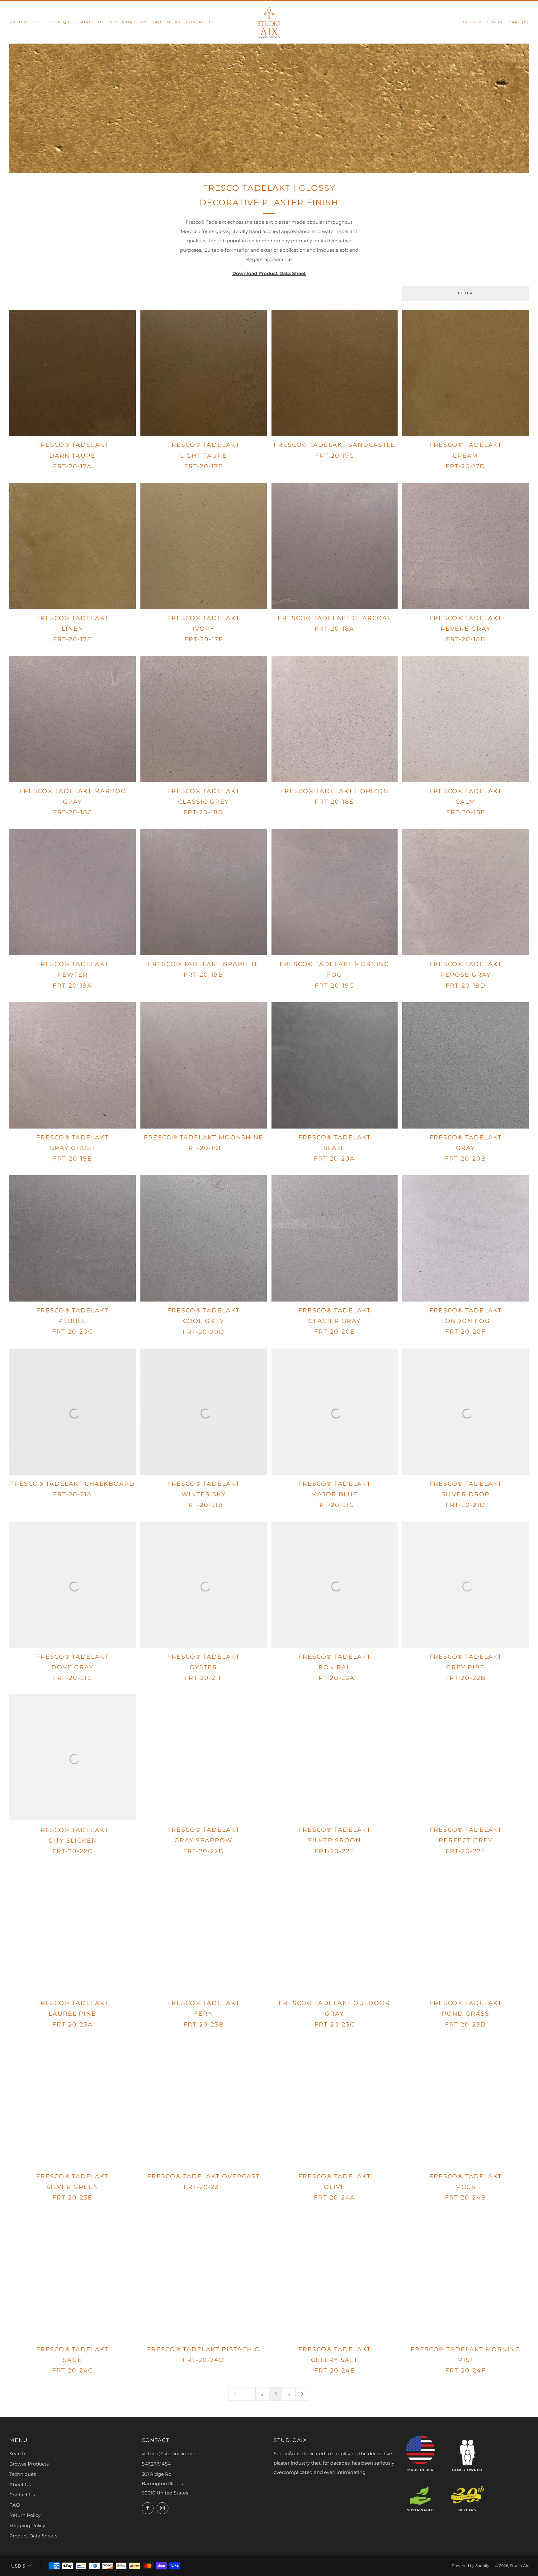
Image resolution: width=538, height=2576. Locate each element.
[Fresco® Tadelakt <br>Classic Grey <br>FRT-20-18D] (204, 719)
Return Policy (25, 2515)
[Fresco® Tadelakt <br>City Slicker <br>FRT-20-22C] (73, 1758)
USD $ (468, 22)
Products (22, 22)
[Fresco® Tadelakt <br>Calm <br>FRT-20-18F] (465, 719)
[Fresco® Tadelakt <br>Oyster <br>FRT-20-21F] (204, 1585)
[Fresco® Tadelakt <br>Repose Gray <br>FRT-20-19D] (465, 892)
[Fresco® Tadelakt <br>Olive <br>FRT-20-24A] (335, 2104)
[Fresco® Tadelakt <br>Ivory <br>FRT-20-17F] (204, 546)
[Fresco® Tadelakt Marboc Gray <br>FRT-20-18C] (73, 719)
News (174, 22)
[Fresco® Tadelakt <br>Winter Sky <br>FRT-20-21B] (204, 1412)
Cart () (519, 22)
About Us (93, 22)
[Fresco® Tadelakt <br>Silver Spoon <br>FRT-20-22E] (335, 1758)
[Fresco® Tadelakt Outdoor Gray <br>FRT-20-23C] (335, 1931)
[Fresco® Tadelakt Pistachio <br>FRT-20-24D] (204, 2277)
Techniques (61, 22)
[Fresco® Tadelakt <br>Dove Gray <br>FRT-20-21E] (73, 1585)
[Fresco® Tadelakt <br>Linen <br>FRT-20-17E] (73, 546)
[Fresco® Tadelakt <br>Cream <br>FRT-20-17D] (465, 373)
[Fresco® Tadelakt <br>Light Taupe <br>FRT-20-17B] (204, 373)
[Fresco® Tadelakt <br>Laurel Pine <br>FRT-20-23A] (73, 1931)
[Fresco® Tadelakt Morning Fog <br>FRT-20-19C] (335, 892)
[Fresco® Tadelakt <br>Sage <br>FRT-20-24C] (73, 2277)
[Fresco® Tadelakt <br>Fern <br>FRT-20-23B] (204, 1931)
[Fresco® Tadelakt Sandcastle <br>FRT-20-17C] (335, 373)
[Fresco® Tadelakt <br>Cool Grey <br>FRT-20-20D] (204, 1238)
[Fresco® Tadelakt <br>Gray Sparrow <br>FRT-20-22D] (204, 1758)
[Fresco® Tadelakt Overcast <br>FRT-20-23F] (204, 2104)
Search (17, 2454)
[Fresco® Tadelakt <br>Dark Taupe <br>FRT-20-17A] (73, 373)
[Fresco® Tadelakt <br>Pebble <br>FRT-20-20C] (73, 1238)
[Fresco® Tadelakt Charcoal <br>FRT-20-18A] (335, 546)
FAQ (157, 22)
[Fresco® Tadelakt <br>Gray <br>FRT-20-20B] (465, 1065)
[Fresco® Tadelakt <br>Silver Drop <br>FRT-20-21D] (465, 1412)
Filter (465, 293)
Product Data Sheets (33, 2536)
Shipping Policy (27, 2525)
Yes (438, 2550)
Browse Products (29, 2464)
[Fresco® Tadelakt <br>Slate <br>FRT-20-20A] (335, 1065)
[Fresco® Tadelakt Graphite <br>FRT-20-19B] (204, 892)
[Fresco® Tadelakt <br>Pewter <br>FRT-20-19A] (73, 892)
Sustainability (128, 22)
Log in (495, 22)
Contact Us (201, 22)
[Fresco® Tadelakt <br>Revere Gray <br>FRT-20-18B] (465, 546)
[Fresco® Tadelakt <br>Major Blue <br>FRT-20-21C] (335, 1412)
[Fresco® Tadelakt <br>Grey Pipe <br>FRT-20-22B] (465, 1585)
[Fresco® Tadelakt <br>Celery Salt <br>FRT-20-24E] (335, 2277)
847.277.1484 (156, 2464)
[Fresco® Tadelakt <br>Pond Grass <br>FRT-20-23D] (465, 1931)
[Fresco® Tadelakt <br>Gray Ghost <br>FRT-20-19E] (73, 1065)
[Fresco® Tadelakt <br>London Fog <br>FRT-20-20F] (465, 1238)
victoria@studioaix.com (169, 2454)
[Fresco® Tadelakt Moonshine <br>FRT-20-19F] (204, 1065)
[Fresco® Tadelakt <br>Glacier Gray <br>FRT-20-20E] (335, 1238)
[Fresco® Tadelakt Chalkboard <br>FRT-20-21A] (73, 1412)
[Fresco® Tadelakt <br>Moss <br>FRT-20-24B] (465, 2104)
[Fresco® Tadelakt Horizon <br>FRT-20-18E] (335, 719)
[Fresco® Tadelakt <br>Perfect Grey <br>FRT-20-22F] (465, 1758)
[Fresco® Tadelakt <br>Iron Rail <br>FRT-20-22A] (335, 1585)
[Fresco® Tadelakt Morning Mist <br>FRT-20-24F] (465, 2277)
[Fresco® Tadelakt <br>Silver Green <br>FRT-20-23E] (73, 2104)
